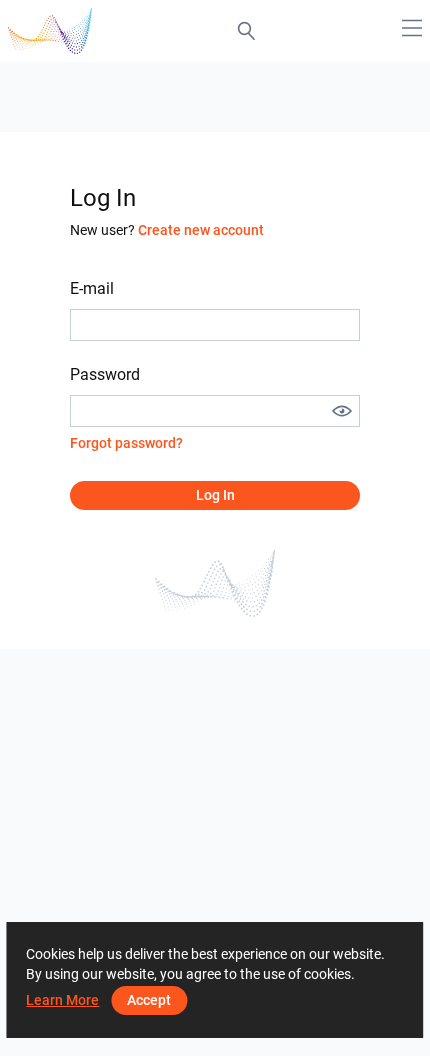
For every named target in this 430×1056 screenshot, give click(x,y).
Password (105, 374)
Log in (215, 495)
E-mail (92, 288)
